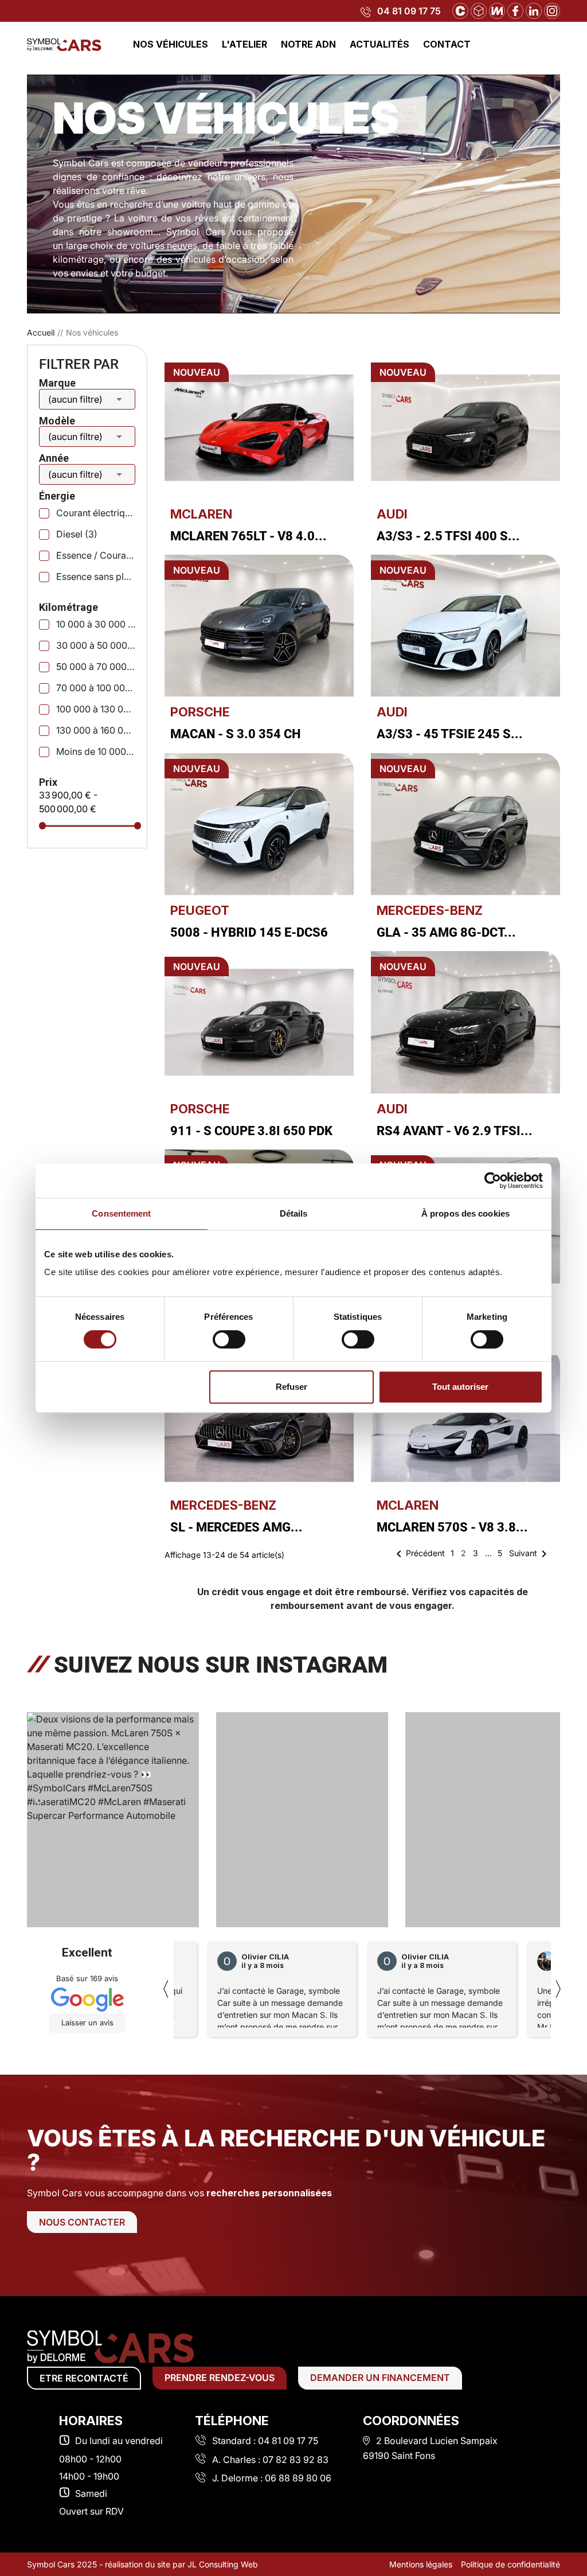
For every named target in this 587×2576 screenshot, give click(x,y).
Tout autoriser (460, 1387)
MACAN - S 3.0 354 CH (236, 734)
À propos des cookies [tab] (465, 1213)
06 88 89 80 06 (298, 2478)
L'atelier (244, 44)
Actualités (379, 44)
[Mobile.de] (497, 10)
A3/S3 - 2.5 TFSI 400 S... (448, 536)
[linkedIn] (534, 10)
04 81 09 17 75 (409, 11)
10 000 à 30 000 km (96, 624)
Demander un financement (380, 2378)
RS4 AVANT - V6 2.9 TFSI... (455, 1131)
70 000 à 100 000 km (96, 688)
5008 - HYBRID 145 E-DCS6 (249, 932)
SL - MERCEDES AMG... (236, 1527)
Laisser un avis (87, 2023)
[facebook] (515, 10)
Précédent (418, 1554)
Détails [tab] (294, 1213)
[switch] (229, 1339)
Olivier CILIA (265, 1957)
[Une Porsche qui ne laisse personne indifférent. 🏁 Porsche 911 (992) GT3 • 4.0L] (491, 1823)
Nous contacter (82, 2222)
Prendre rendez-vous (220, 2378)
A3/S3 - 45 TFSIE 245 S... (450, 734)
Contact (447, 44)
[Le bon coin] (479, 10)
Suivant (530, 1554)
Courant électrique (96, 513)
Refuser (291, 1387)
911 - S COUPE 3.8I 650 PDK (251, 1131)
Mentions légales (421, 2564)
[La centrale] (460, 10)
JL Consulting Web (223, 2564)
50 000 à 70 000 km (96, 667)
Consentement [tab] (121, 1213)
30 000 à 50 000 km (96, 645)
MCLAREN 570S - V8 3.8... (452, 1527)
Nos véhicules (171, 44)
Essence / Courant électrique (96, 555)
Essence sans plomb (96, 576)
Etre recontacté (84, 2378)
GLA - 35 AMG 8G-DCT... (446, 932)
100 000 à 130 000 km (96, 709)
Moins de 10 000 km (96, 751)
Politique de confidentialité (510, 2564)
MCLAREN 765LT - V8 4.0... (249, 536)
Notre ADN (308, 44)
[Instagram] (552, 10)
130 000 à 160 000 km (96, 730)
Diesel (77, 534)
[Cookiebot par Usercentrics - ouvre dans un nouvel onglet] (493, 1180)
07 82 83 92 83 (296, 2460)
